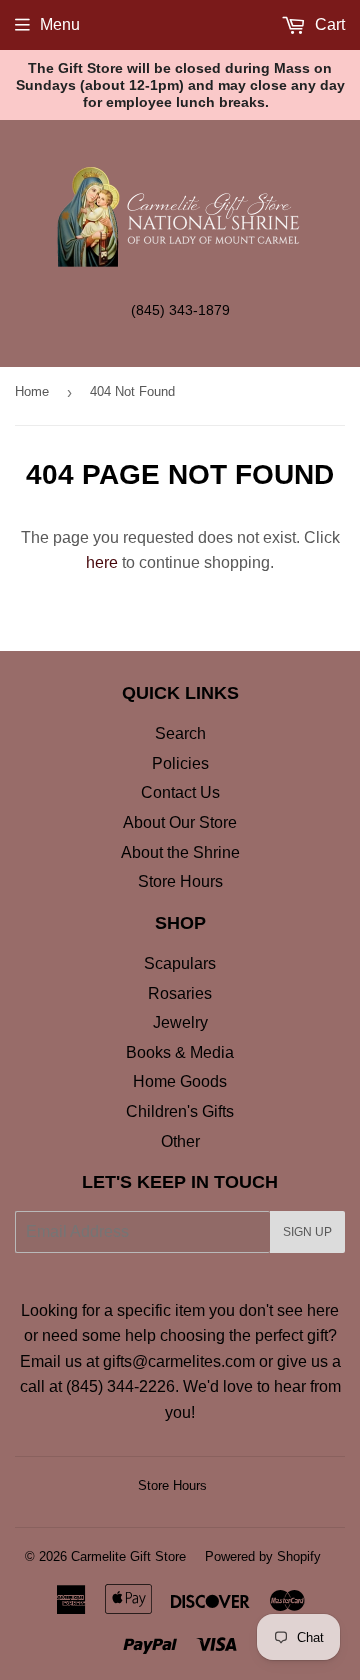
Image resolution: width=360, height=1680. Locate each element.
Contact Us (180, 792)
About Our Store (180, 822)
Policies (180, 763)
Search (180, 733)
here (102, 562)
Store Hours (180, 881)
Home (32, 391)
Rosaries (180, 993)
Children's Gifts (180, 1111)
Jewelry (180, 1022)
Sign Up (307, 1232)
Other (180, 1141)
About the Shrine (180, 852)
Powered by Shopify (263, 1556)
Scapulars (180, 963)
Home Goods (180, 1081)
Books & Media (180, 1052)
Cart (328, 24)
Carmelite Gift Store (128, 1556)
